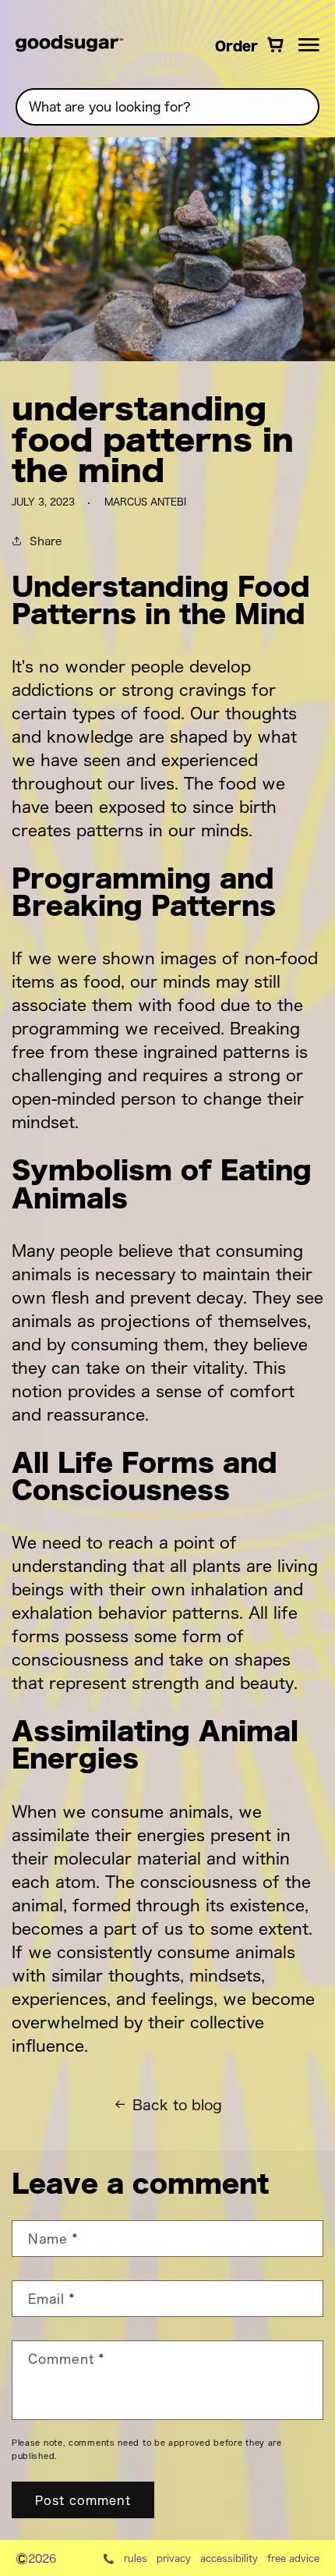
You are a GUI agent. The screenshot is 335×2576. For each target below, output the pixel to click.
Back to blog (177, 2104)
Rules (136, 2558)
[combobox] (167, 107)
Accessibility (229, 2558)
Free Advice (293, 2558)
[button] (309, 44)
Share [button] (46, 540)
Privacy (174, 2558)
